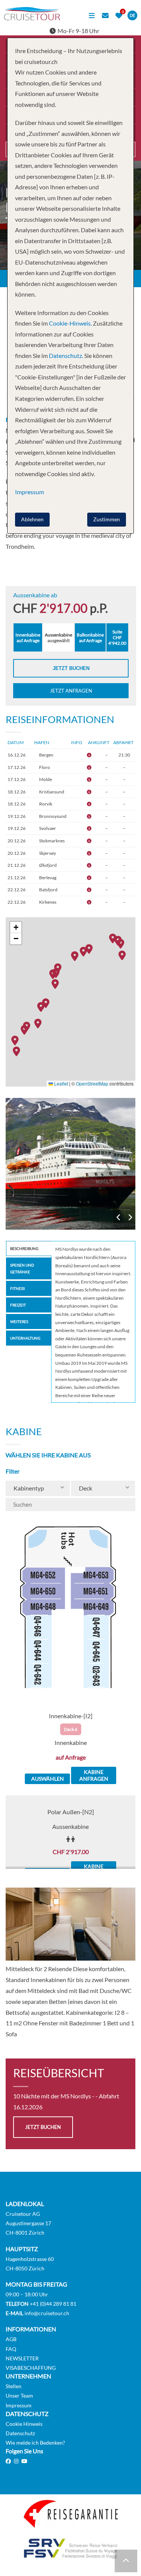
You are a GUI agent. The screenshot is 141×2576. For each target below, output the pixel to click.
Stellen (14, 2386)
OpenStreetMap (92, 1083)
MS (70, 1164)
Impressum (19, 2405)
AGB (11, 2339)
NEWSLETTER (22, 2358)
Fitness (17, 1288)
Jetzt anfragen (71, 691)
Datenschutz (20, 2433)
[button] (18, 1051)
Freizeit (18, 1305)
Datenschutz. (66, 355)
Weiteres (19, 1321)
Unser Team (19, 2396)
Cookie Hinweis (24, 2424)
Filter (13, 1471)
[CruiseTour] (32, 18)
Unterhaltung (25, 1338)
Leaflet (61, 1083)
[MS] (70, 1164)
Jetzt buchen (71, 668)
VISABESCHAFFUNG (31, 2368)
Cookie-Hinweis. (70, 323)
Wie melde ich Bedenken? (35, 2443)
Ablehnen (32, 519)
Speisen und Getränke (22, 1268)
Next (130, 1218)
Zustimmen (107, 519)
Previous (119, 1218)
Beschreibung (24, 1248)
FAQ (11, 2349)
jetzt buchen (43, 2127)
